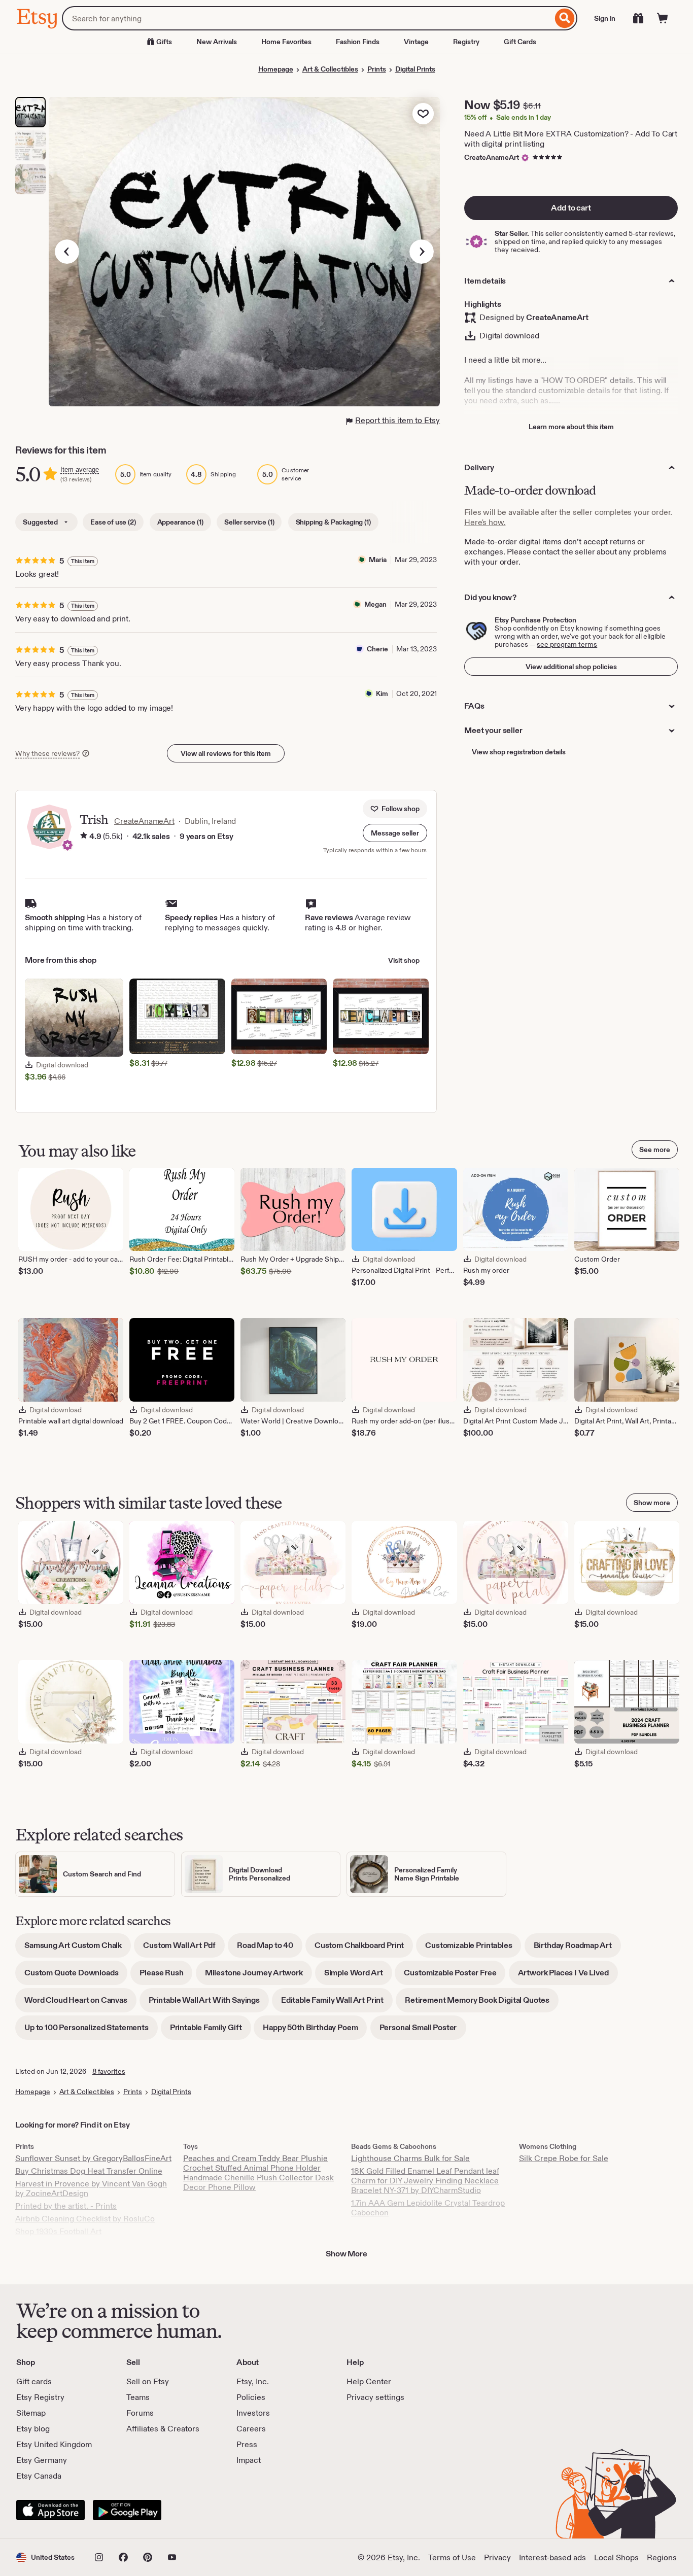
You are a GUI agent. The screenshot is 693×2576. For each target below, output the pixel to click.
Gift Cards (520, 42)
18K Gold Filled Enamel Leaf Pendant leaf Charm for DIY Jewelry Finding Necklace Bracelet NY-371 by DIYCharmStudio (425, 2181)
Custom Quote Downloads (76, 1976)
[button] (395, 833)
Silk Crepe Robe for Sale (564, 2158)
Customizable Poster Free (455, 1976)
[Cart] (663, 18)
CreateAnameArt (492, 157)
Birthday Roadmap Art (577, 1949)
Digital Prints (415, 69)
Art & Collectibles (330, 69)
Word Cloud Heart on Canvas (80, 2004)
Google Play (127, 2510)
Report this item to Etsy (397, 420)
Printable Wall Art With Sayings (209, 2004)
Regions (662, 2557)
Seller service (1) (249, 522)
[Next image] (422, 252)
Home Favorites (286, 42)
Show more (652, 1503)
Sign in (605, 18)
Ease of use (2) (113, 522)
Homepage (276, 69)
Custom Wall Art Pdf (184, 1949)
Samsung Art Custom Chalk (78, 1949)
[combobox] (307, 18)
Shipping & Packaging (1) (333, 522)
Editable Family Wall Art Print (337, 2004)
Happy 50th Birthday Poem (315, 2031)
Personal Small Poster (423, 2031)
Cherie (377, 649)
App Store (50, 2510)
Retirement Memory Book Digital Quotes (482, 2004)
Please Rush (166, 1976)
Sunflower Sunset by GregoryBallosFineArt (93, 2158)
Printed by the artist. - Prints (66, 2206)
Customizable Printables (473, 1949)
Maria (378, 560)
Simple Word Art (358, 1976)
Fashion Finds (358, 42)
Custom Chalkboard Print (364, 1949)
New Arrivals (217, 42)
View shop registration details (519, 752)
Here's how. (485, 522)
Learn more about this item (571, 427)
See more (655, 1150)
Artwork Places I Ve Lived (568, 1976)
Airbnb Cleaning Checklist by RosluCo (85, 2219)
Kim (382, 693)
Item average (80, 469)
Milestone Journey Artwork (258, 1976)
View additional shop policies (571, 667)
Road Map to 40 (270, 1949)
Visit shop (404, 960)
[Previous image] (67, 252)
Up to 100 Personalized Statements (91, 2031)
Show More (346, 2254)
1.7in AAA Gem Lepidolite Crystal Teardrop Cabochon (428, 2208)
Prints (377, 69)
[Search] (565, 18)
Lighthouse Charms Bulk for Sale (410, 2158)
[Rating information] (84, 837)
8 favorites (109, 2071)
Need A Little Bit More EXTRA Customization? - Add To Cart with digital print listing (571, 139)
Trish (94, 820)
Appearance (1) (180, 522)
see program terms (567, 644)
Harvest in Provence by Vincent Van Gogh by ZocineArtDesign (91, 2188)
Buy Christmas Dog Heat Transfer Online (89, 2171)
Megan (375, 604)
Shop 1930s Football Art (58, 2231)
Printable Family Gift (211, 2031)
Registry (466, 42)
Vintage (416, 42)
